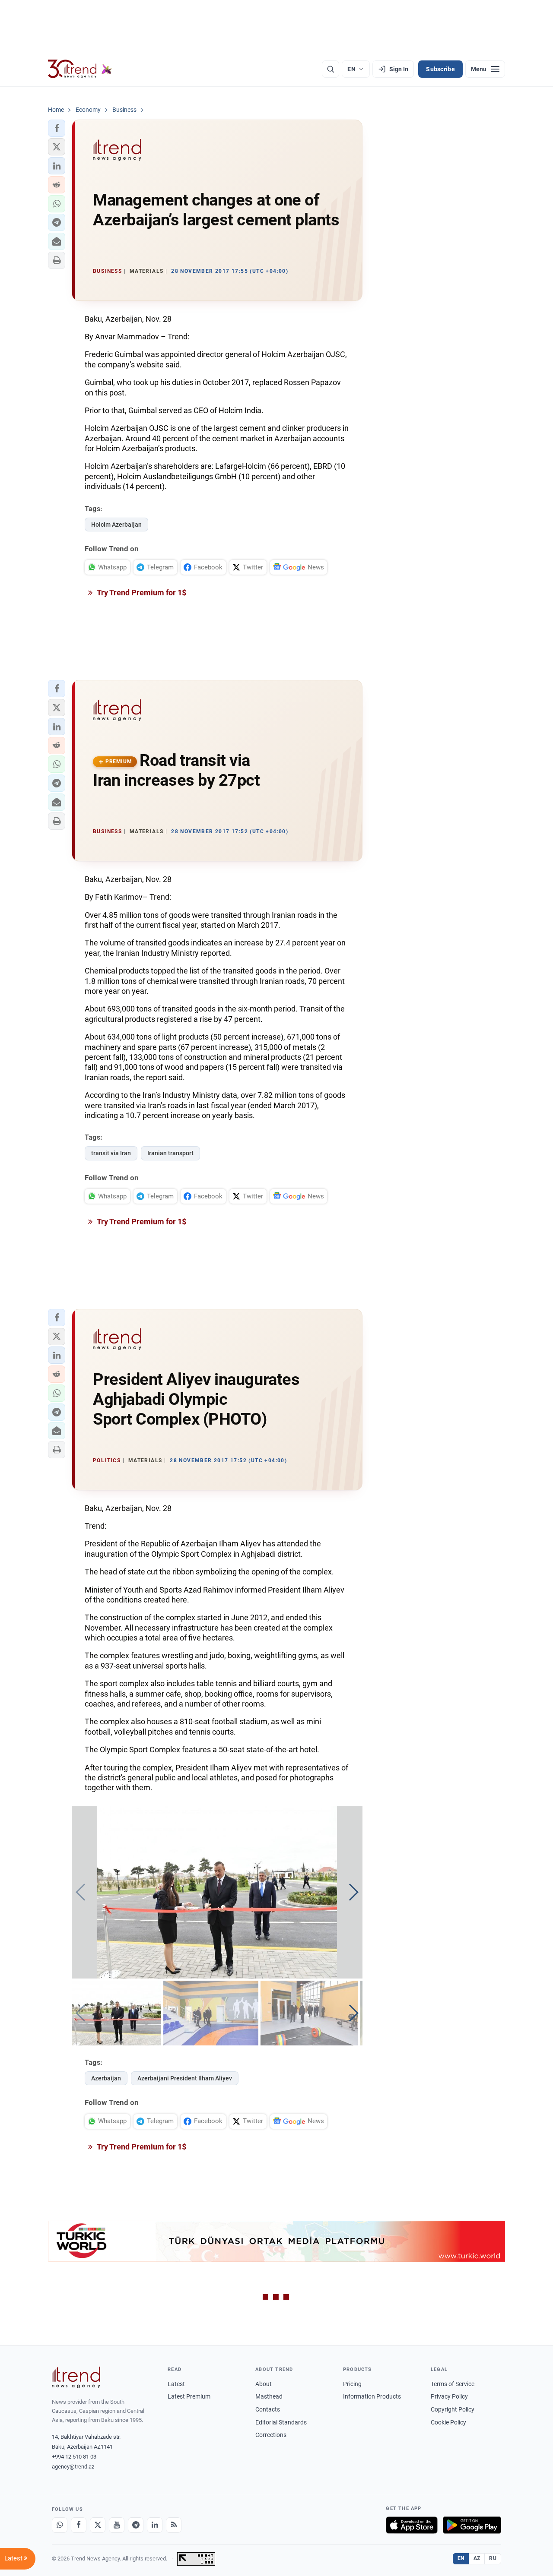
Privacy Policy (449, 2396)
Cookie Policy (448, 2422)
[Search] (331, 69)
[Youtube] (117, 2525)
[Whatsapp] (60, 2525)
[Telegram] (136, 2525)
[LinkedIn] (155, 2525)
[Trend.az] (80, 69)
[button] (57, 128)
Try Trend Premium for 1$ (141, 593)
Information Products (372, 2396)
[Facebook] (79, 2525)
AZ (477, 2558)
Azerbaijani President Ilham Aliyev (185, 2078)
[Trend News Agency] (76, 2377)
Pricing (352, 2384)
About (264, 2384)
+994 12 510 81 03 (74, 2457)
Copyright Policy (453, 2409)
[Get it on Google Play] (472, 2525)
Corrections (271, 2435)
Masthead (269, 2396)
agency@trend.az (73, 2467)
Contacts (268, 2409)
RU (493, 2558)
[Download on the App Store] (412, 2525)
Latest (176, 2384)
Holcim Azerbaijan (116, 525)
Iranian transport (170, 1153)
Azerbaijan (106, 2078)
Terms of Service (453, 2384)
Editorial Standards (281, 2422)
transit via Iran (111, 1153)
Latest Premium (189, 2396)
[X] (98, 2525)
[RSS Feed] (174, 2525)
